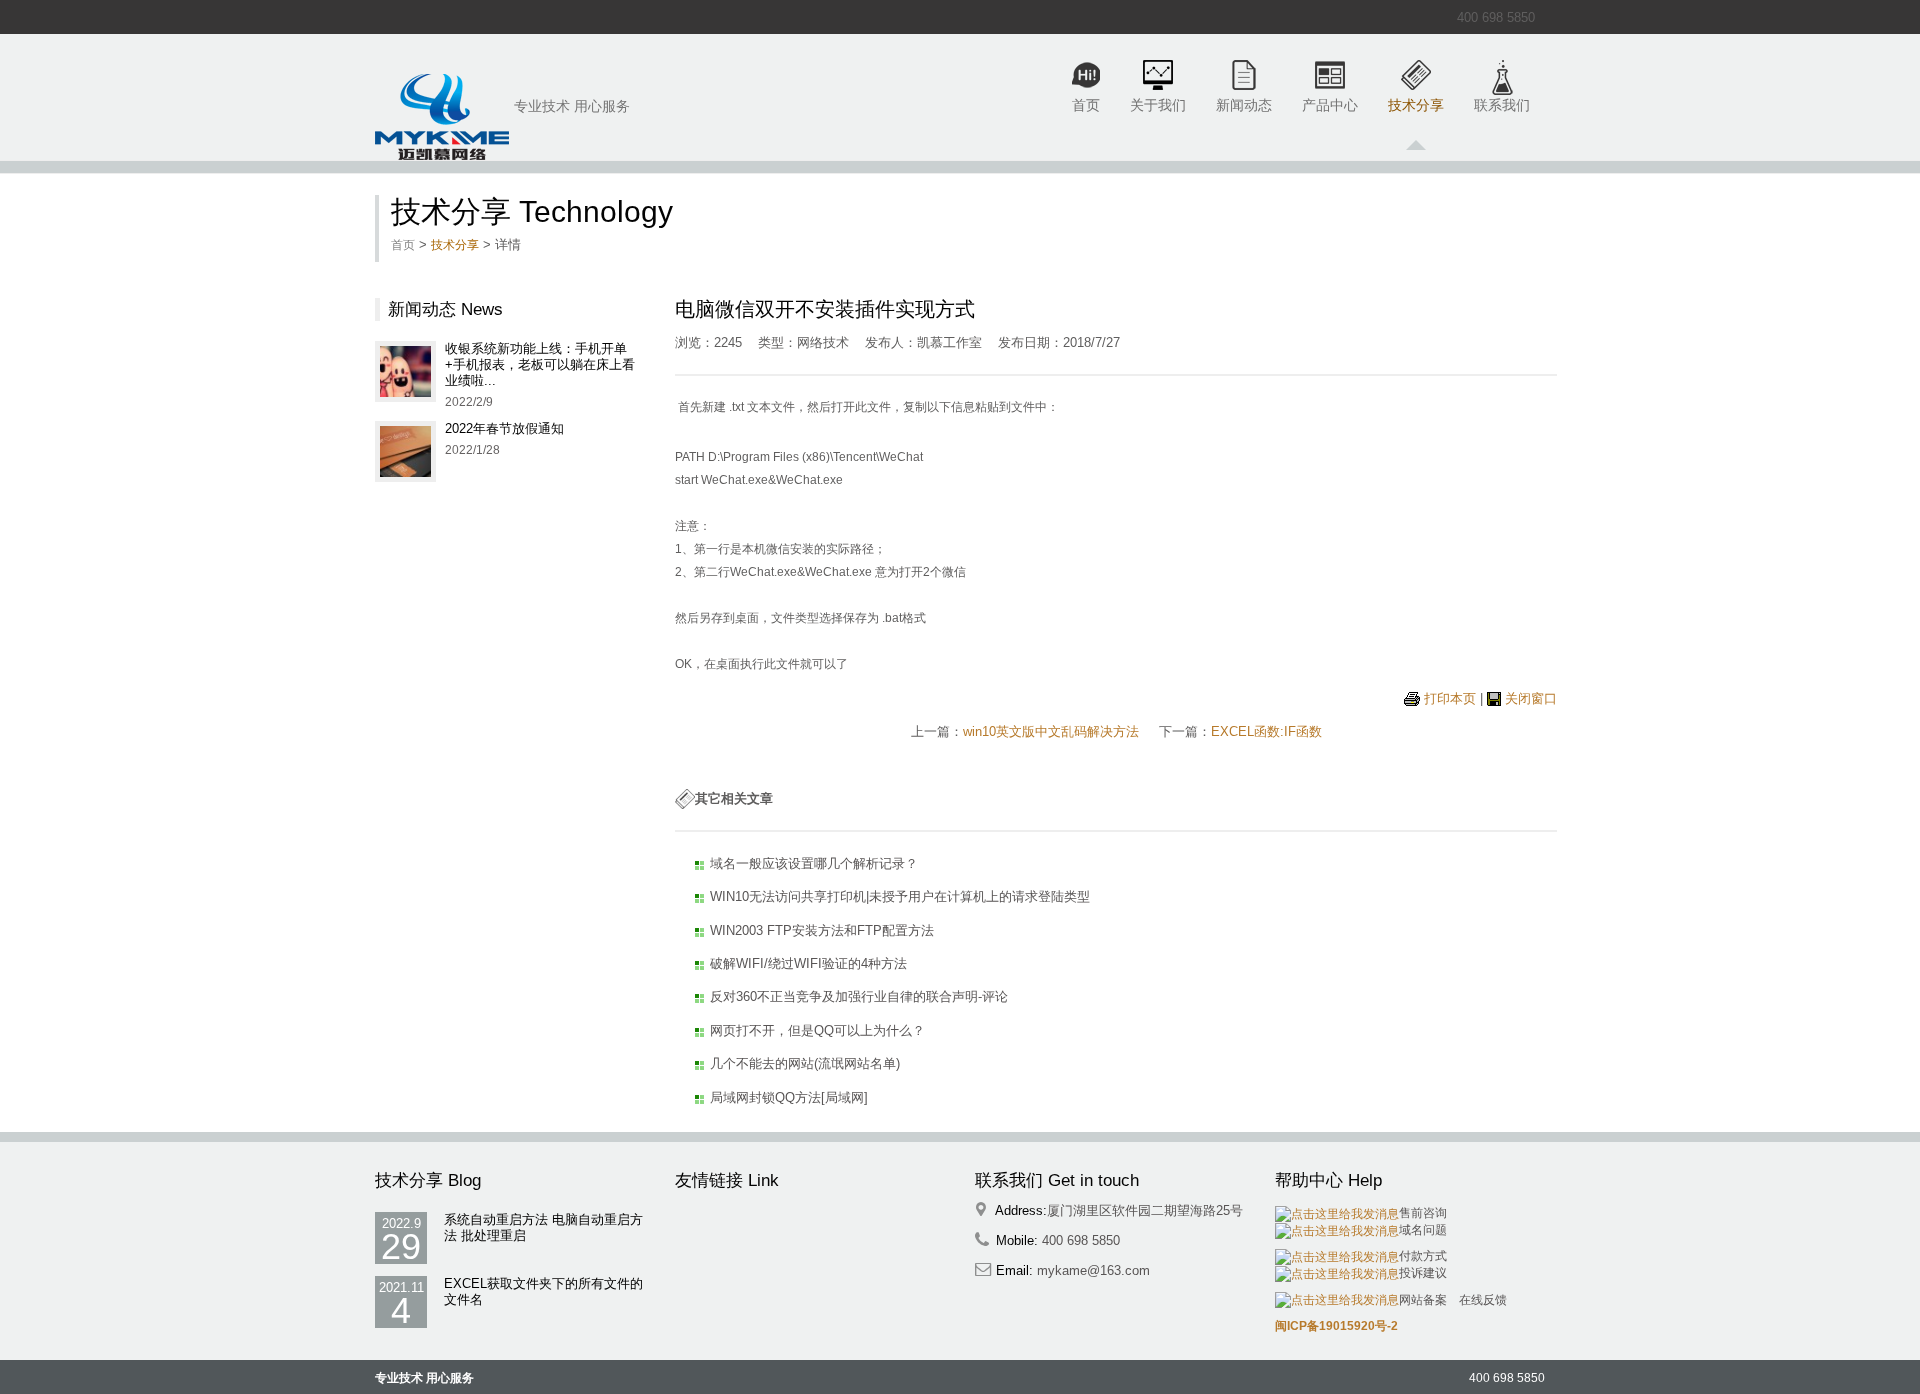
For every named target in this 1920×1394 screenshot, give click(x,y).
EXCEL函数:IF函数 (1266, 731)
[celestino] (442, 117)
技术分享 (1416, 105)
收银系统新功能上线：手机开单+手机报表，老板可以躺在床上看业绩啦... (540, 364)
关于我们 (1158, 105)
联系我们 (1502, 105)
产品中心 (1330, 105)
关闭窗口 (1531, 698)
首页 (1086, 105)
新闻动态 (1244, 105)
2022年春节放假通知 (504, 428)
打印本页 (1450, 698)
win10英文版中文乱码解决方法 (1051, 731)
